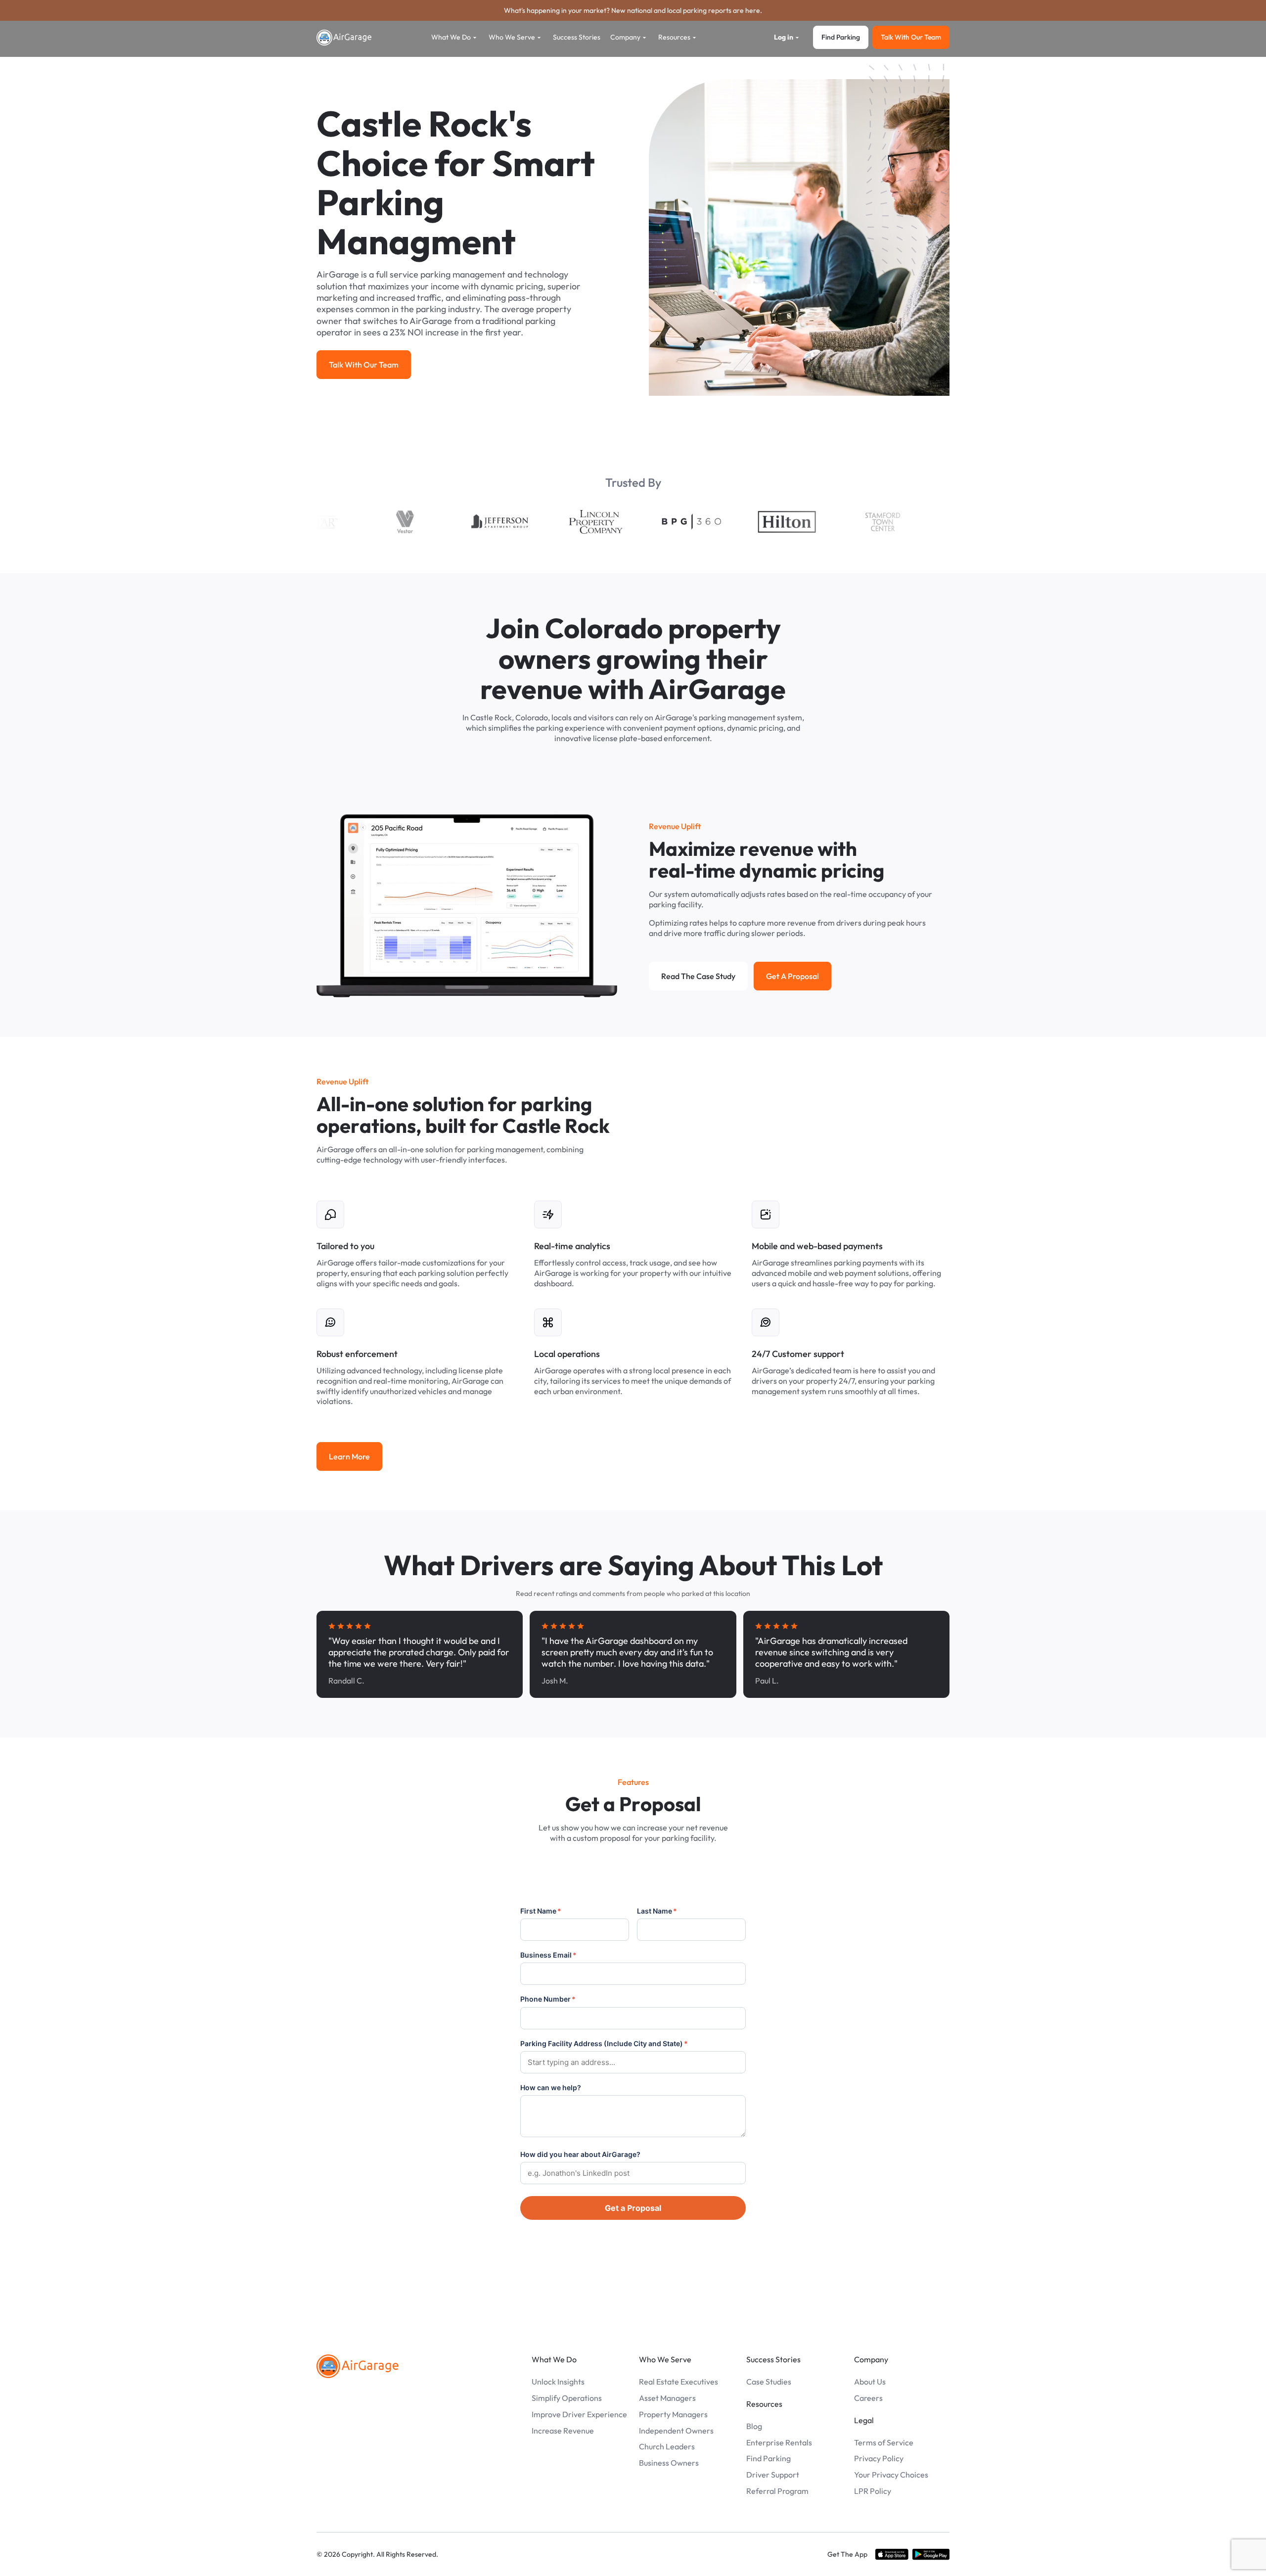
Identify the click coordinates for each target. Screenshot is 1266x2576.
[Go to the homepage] (358, 2366)
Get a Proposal (633, 2208)
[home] (344, 38)
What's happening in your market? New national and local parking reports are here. (633, 10)
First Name (541, 1911)
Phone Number (548, 1999)
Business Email (548, 1955)
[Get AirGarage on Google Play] (931, 2554)
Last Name (657, 1911)
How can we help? (551, 2087)
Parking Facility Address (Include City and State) (604, 2043)
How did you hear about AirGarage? (580, 2154)
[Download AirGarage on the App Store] (892, 2554)
